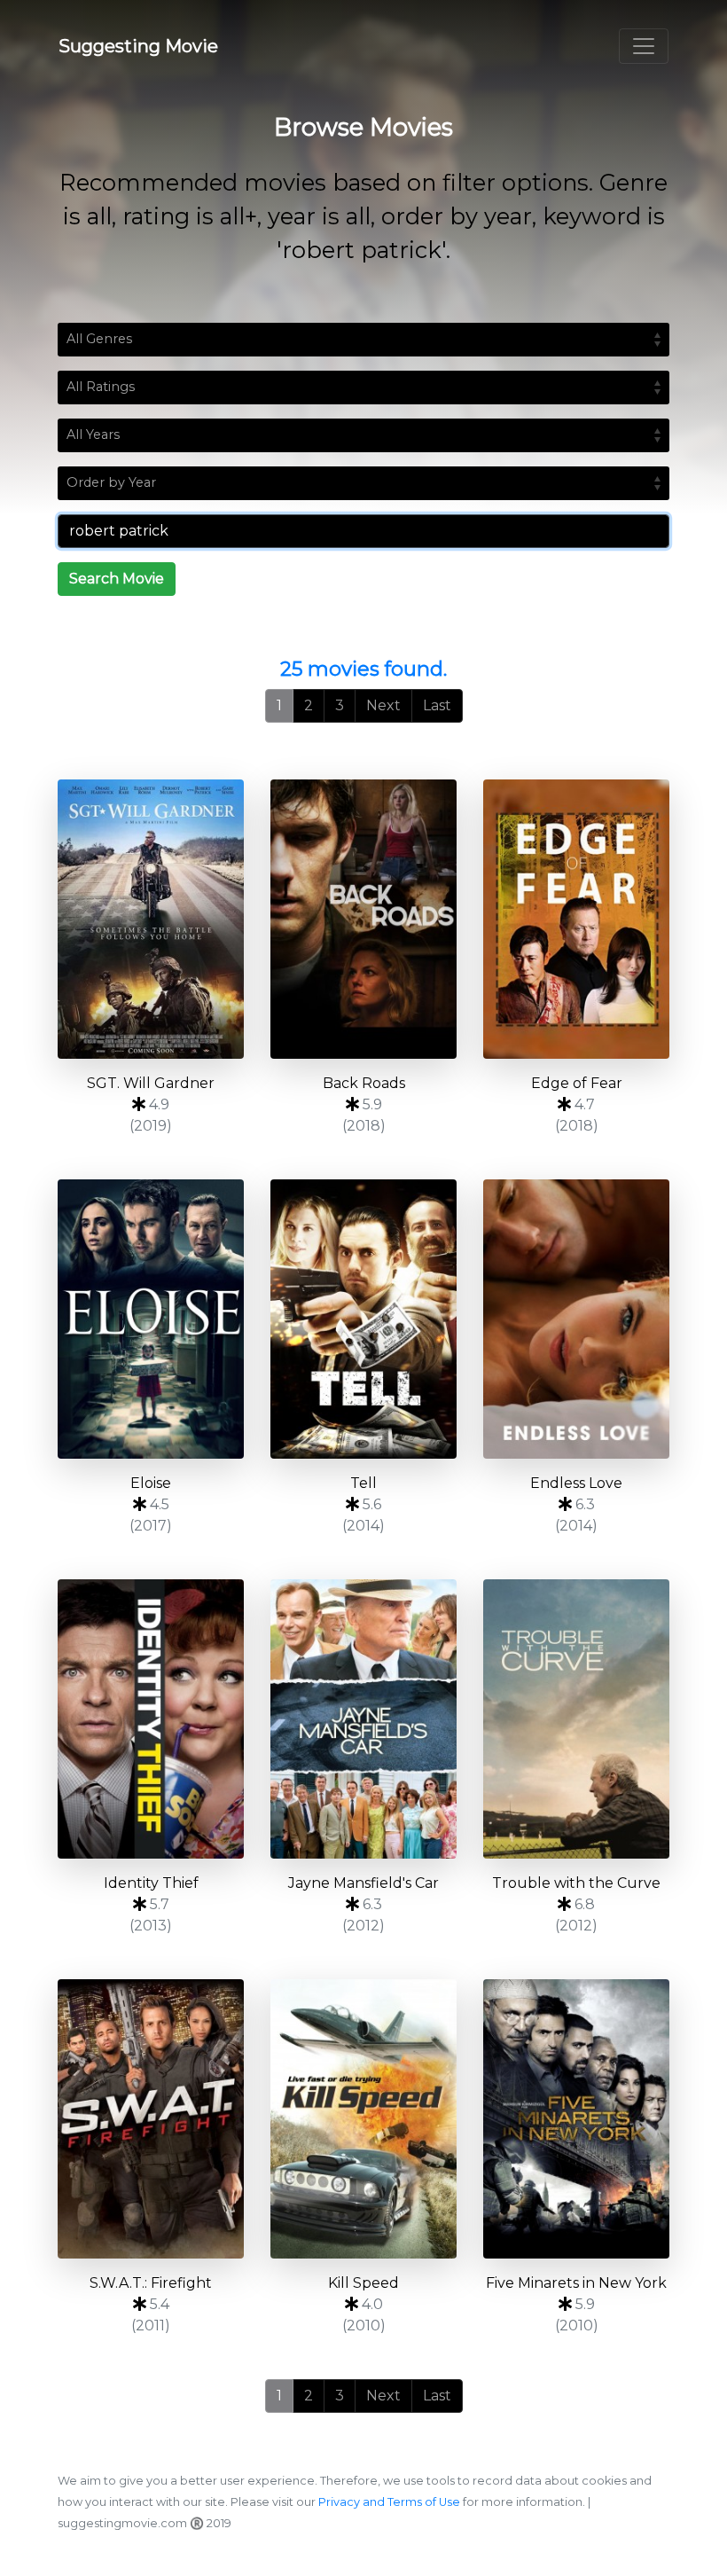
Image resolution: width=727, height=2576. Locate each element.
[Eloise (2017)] (151, 1319)
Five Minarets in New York (576, 2283)
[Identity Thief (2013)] (151, 1719)
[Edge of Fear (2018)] (576, 919)
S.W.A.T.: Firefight (151, 2283)
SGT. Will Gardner (151, 1083)
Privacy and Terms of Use (389, 2502)
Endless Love (576, 1483)
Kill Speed (363, 2283)
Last (437, 705)
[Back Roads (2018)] (363, 919)
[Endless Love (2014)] (576, 1319)
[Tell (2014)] (363, 1319)
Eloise (151, 1483)
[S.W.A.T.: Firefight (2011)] (151, 2119)
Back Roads (364, 1083)
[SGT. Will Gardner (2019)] (151, 919)
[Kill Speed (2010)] (363, 2119)
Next (383, 705)
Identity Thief (151, 1883)
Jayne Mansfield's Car (363, 1883)
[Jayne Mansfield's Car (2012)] (363, 1719)
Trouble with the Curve (576, 1883)
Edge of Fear (577, 1083)
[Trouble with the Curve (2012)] (576, 1719)
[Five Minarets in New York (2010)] (576, 2119)
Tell (363, 1483)
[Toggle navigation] (644, 46)
